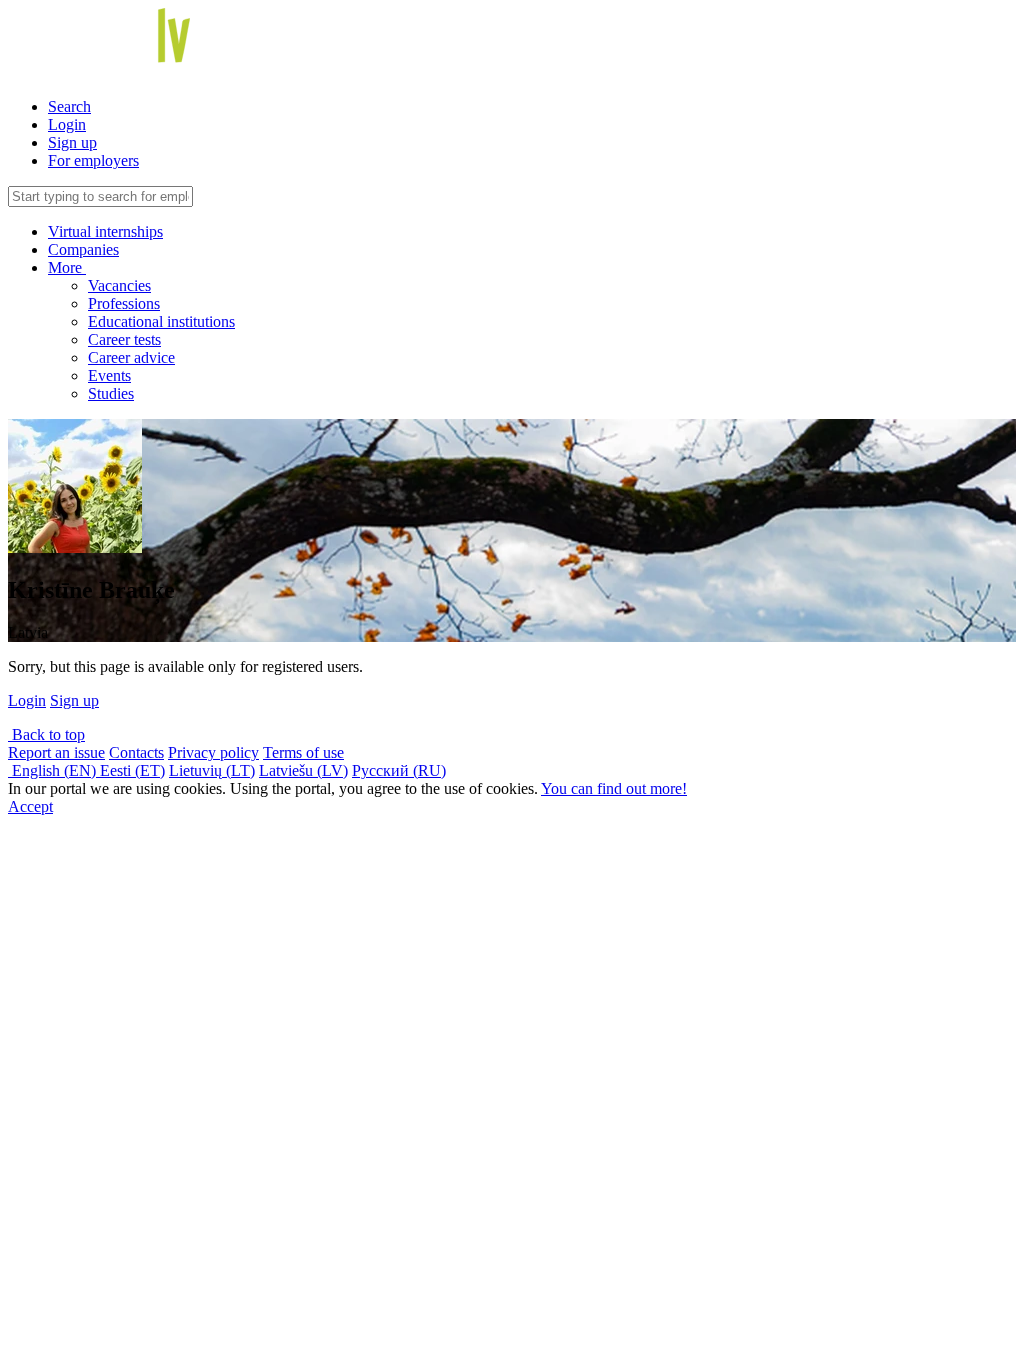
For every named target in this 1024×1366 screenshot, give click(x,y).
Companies (83, 249)
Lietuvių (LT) (212, 770)
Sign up (72, 142)
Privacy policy (213, 752)
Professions (124, 303)
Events (109, 375)
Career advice (131, 357)
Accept (30, 806)
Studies (111, 393)
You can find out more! (614, 788)
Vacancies (119, 285)
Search (69, 106)
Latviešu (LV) (303, 770)
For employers (93, 160)
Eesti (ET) (132, 770)
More (67, 267)
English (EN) (54, 770)
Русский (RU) (399, 770)
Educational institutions (161, 321)
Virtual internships (105, 231)
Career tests (124, 339)
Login (67, 124)
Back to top (46, 734)
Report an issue (56, 752)
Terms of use (303, 752)
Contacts (136, 752)
